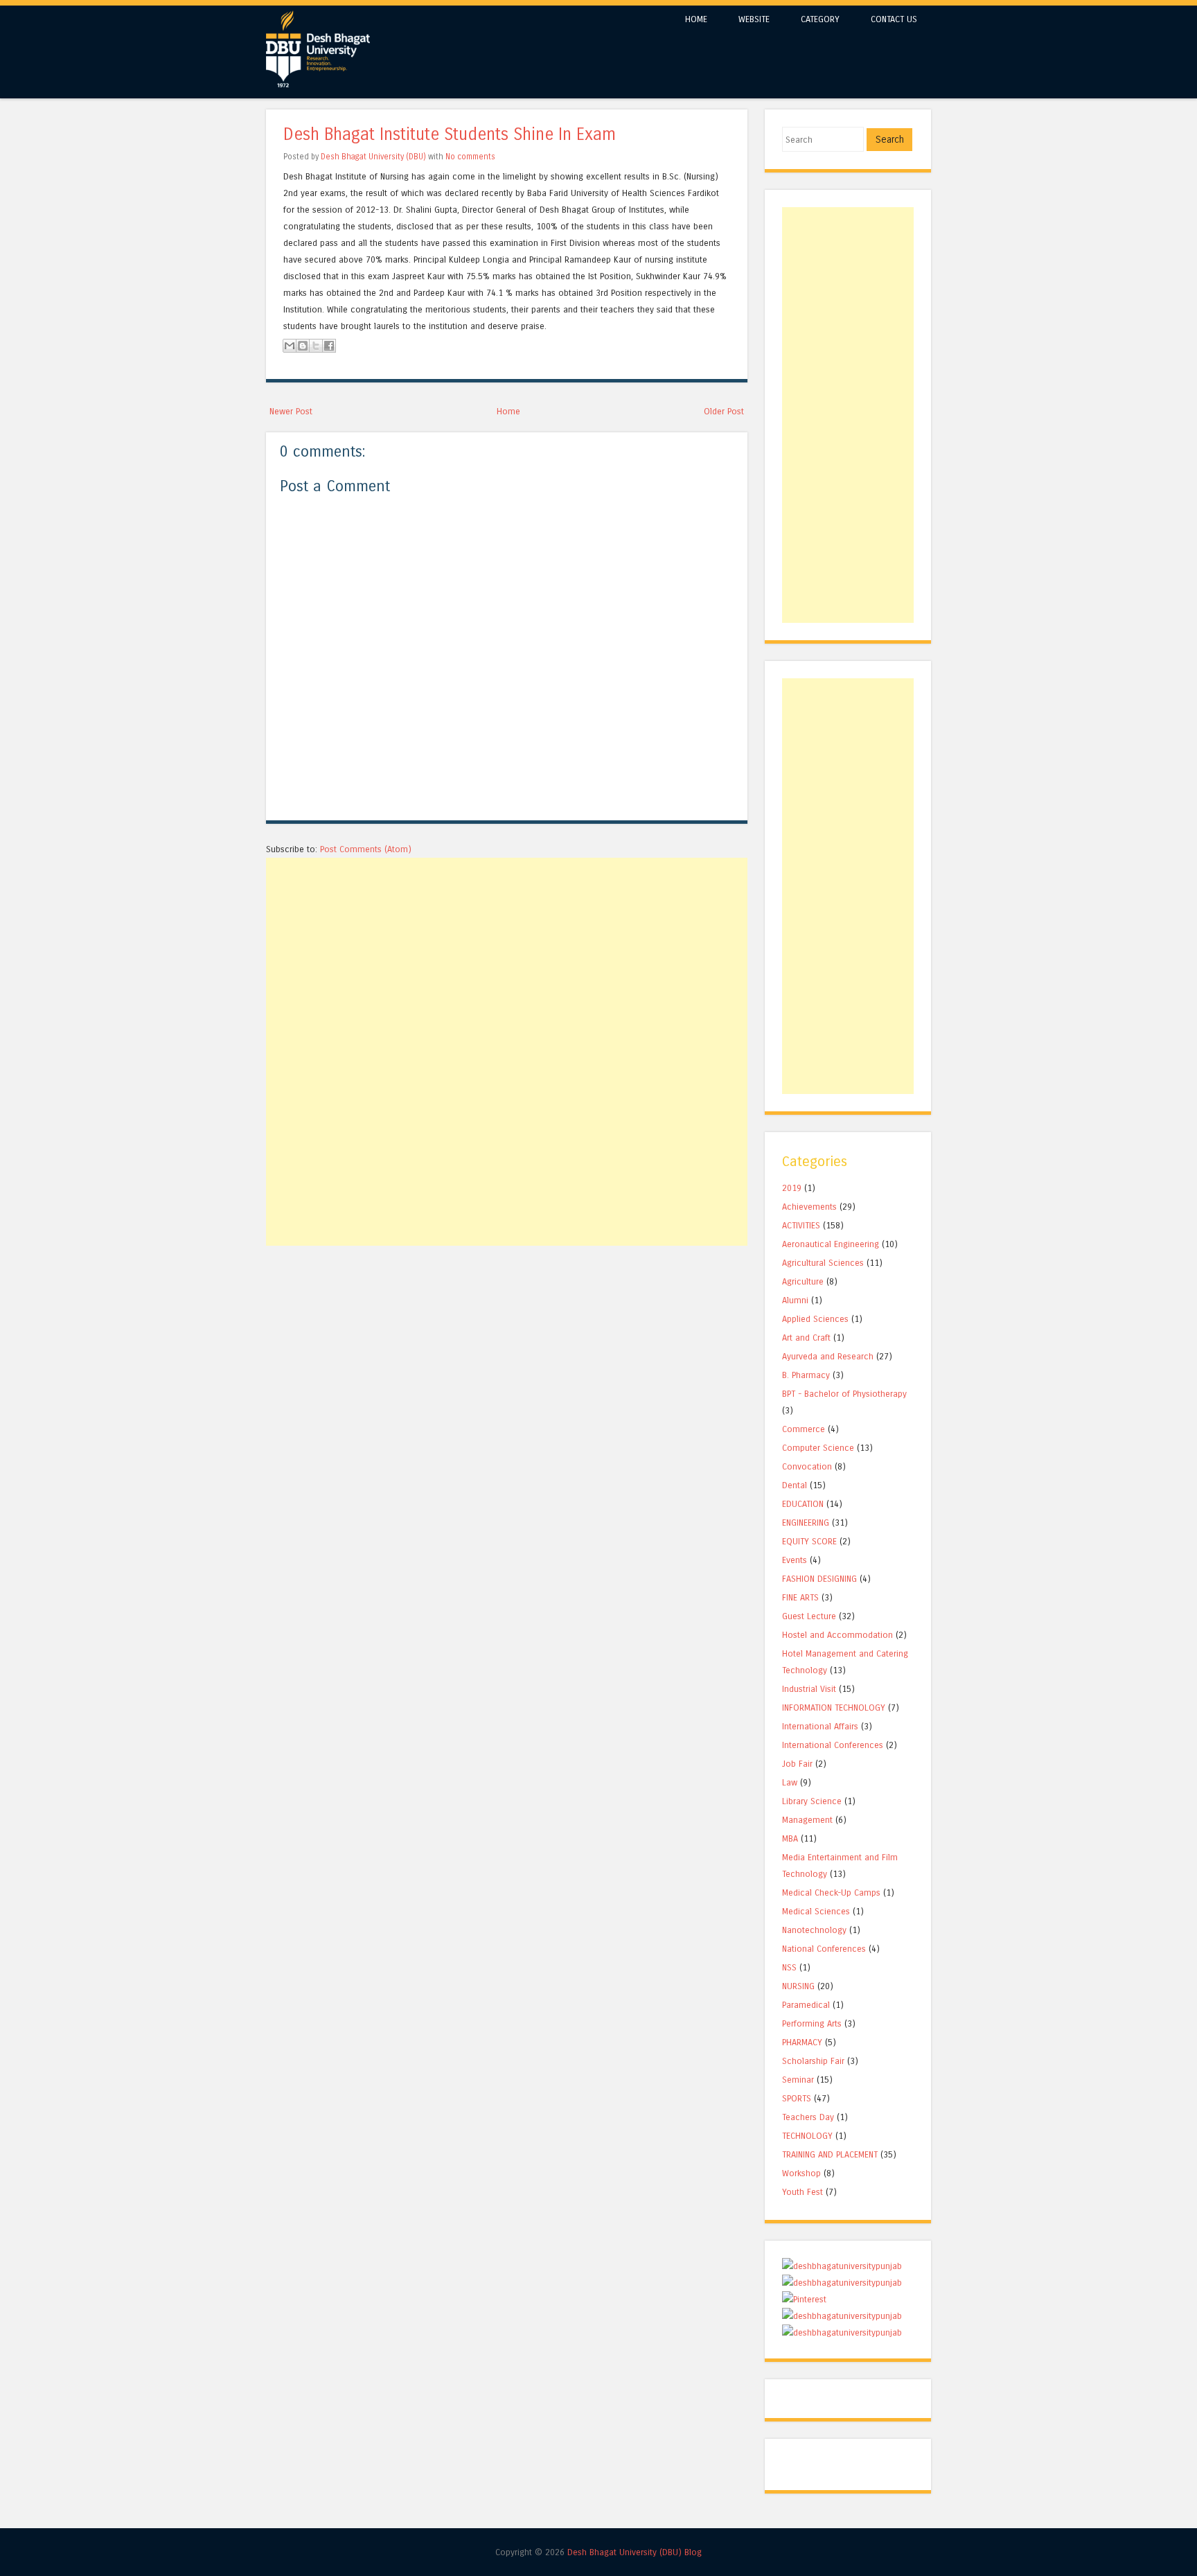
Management (807, 1820)
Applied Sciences (815, 1319)
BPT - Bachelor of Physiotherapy (844, 1394)
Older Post (724, 411)
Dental (795, 1485)
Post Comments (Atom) (366, 849)
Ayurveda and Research (828, 1356)
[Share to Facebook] (329, 346)
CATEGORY (820, 19)
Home (508, 411)
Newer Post (291, 411)
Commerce (804, 1429)
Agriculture (803, 1281)
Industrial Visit (809, 1689)
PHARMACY (802, 2042)
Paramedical (806, 2005)
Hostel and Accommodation (837, 1635)
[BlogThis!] (303, 346)
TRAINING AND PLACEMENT (830, 2154)
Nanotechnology (814, 1930)
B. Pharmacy (806, 1375)
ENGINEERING (806, 1523)
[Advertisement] (507, 955)
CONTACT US (894, 19)
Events (795, 1560)
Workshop (801, 2173)
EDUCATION (803, 1504)
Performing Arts (812, 2023)
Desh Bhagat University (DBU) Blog (635, 2552)
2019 (792, 1188)
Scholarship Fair (813, 2061)
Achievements (809, 1207)
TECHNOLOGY (807, 2136)
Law (790, 1782)
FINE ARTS (800, 1597)
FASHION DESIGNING (819, 1579)
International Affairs (820, 1726)
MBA (790, 1838)
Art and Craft (806, 1338)
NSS (789, 1967)
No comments (470, 157)
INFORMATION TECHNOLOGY (834, 1708)
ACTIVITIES (801, 1225)
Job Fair (797, 1764)
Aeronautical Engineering (831, 1244)
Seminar (798, 2080)
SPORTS (797, 2098)
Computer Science (818, 1448)
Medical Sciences (816, 1911)
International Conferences (833, 1745)
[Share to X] (316, 346)
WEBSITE (754, 19)
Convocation (807, 1466)
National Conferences (824, 1949)
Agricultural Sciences (823, 1263)
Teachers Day (808, 2117)
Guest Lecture (809, 1616)
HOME (696, 19)
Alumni (795, 1300)
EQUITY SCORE (809, 1541)
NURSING (798, 1986)
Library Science (812, 1801)
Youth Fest (803, 2192)
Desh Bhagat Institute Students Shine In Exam (450, 135)
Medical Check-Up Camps (831, 1893)
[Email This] (290, 346)
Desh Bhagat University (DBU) (374, 157)
